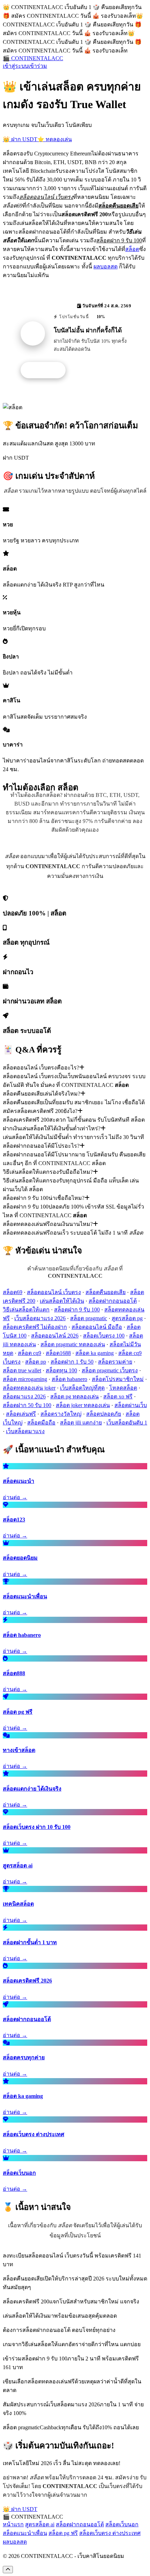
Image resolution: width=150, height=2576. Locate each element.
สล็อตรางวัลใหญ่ (61, 1414)
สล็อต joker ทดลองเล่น (83, 1405)
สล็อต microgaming (25, 1379)
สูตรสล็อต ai (40, 2524)
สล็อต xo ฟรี (118, 1396)
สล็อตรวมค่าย (115, 1362)
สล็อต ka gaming (95, 1353)
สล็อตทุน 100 (61, 1370)
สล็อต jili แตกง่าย (81, 1423)
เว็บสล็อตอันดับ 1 (127, 1423)
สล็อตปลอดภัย (104, 1414)
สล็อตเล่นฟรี (21, 1414)
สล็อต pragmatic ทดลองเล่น (73, 1344)
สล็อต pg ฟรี (63, 2533)
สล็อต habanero (69, 1379)
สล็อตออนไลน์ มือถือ (97, 1327)
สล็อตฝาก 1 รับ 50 (72, 1362)
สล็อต (132, 249)
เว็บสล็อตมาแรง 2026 (40, 1318)
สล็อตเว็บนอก (122, 2524)
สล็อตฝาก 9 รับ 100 (77, 1310)
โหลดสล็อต (123, 1388)
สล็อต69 (13, 1292)
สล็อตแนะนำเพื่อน (25, 2533)
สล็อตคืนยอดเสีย (106, 1292)
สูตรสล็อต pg (127, 1318)
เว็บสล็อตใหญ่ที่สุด (82, 1388)
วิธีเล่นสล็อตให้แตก (26, 1310)
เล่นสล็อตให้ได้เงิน (62, 1301)
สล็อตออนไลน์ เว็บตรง (54, 1292)
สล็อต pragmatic (89, 1318)
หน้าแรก (13, 2524)
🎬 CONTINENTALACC (33, 58)
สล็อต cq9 (29, 1353)
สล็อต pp (36, 1362)
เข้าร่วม (38, 66)
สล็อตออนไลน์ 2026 (55, 1336)
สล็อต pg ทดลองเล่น (74, 1396)
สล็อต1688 (58, 1353)
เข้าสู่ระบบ (16, 66)
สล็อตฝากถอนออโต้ (113, 1301)
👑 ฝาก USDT (20, 139)
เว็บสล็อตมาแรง (25, 1431)
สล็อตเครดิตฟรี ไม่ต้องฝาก (35, 1327)
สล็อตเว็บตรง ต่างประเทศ (110, 2533)
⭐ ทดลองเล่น (55, 139)
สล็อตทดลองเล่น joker (29, 1388)
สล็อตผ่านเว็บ (131, 1405)
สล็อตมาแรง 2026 (24, 1396)
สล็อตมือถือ (41, 1423)
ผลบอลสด (106, 267)
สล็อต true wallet (22, 1370)
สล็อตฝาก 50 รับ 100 (27, 1405)
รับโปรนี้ (47, 370)
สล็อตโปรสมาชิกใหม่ (118, 1379)
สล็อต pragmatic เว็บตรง (110, 1370)
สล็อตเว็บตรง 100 (104, 1336)
